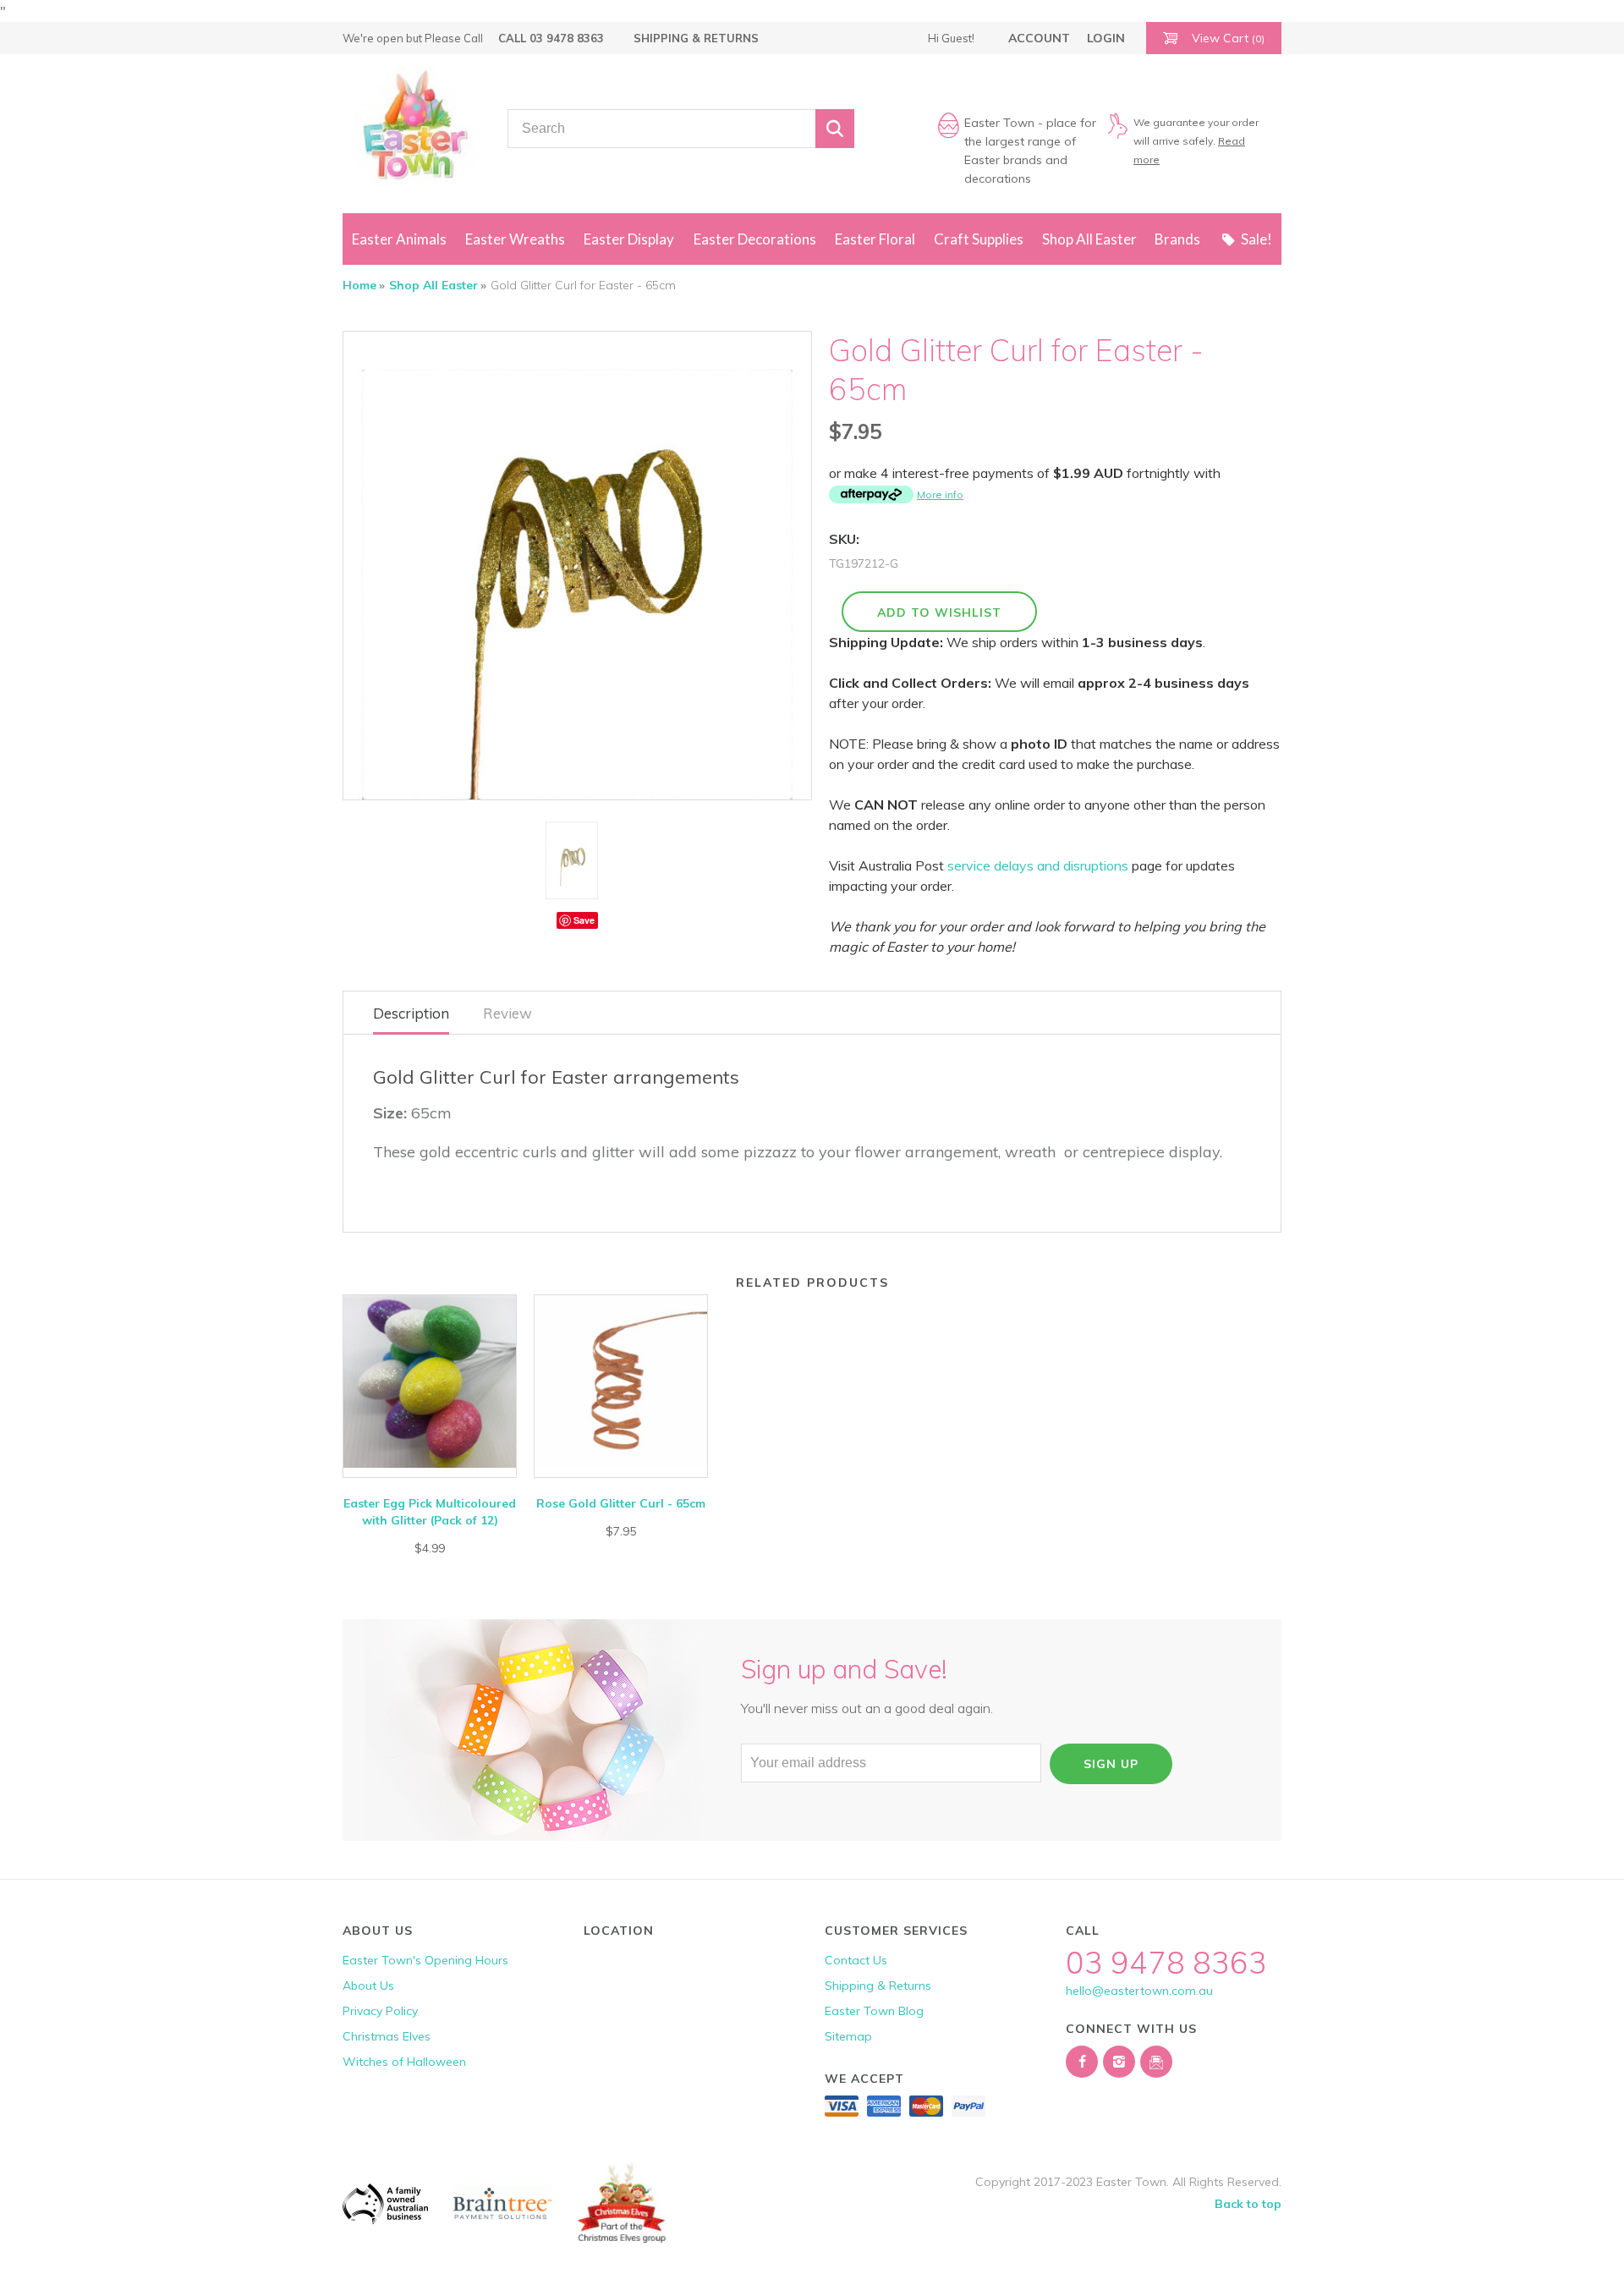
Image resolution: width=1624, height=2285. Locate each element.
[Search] (835, 129)
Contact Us (856, 1960)
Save (584, 920)
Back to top (1248, 2204)
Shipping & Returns (696, 38)
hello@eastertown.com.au (1139, 1991)
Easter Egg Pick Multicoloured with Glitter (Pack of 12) (430, 1512)
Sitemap (848, 2036)
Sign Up (1111, 1764)
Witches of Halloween (404, 2062)
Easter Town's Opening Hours (425, 1960)
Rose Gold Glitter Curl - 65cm (621, 1503)
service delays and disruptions (1038, 865)
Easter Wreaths (515, 239)
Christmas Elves (387, 2036)
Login (1106, 38)
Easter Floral (875, 239)
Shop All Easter (1089, 239)
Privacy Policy (380, 2011)
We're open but (413, 38)
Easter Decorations (755, 239)
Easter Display (629, 239)
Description (411, 1013)
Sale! (1256, 239)
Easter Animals (399, 239)
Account (1039, 38)
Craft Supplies (979, 239)
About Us (368, 1986)
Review (507, 1013)
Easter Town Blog (874, 2011)
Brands (1177, 239)
